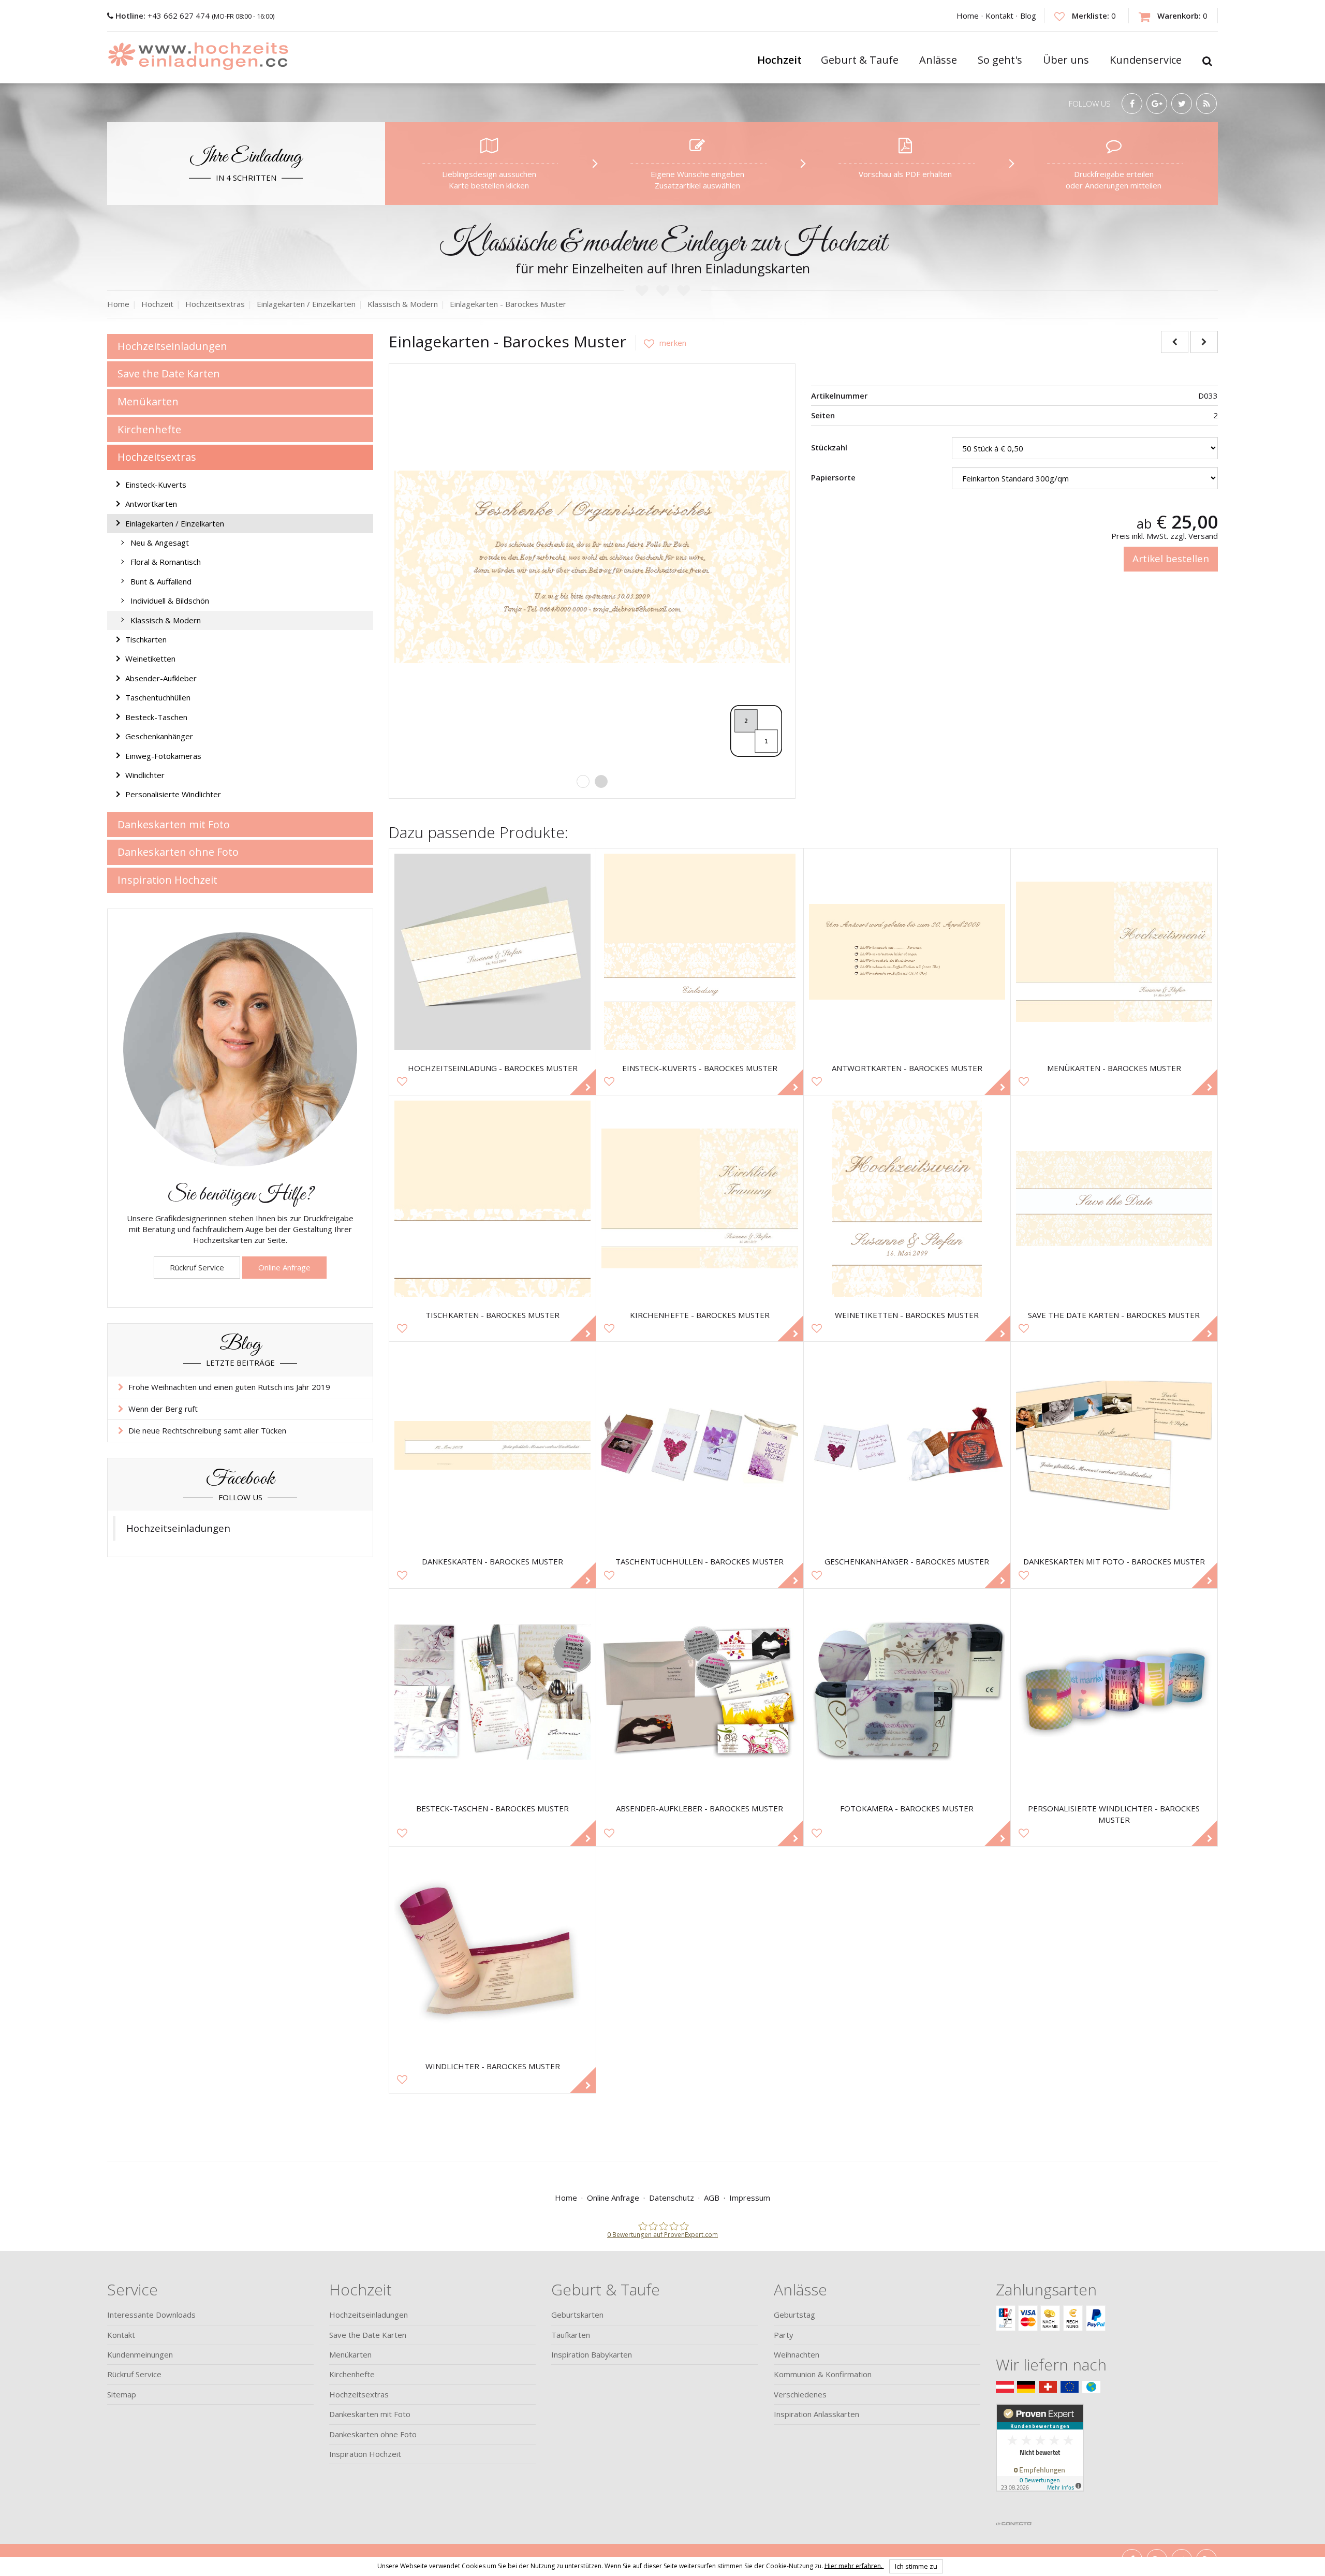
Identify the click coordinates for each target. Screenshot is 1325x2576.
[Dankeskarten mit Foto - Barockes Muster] (1114, 1445)
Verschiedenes (800, 2394)
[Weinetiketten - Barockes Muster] (907, 1199)
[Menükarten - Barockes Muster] (1114, 952)
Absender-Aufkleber (161, 678)
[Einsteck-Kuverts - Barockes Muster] (700, 952)
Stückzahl (829, 447)
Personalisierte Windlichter (173, 794)
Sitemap (122, 2394)
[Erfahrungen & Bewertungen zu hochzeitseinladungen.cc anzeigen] (1040, 2460)
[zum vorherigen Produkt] (1175, 342)
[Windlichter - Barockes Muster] (492, 1950)
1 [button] (583, 781)
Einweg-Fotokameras (163, 756)
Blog (1028, 16)
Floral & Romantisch (166, 562)
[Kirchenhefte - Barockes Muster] (700, 1199)
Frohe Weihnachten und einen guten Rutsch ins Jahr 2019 (229, 1387)
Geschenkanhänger (159, 736)
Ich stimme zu (916, 2566)
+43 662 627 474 (164, 16)
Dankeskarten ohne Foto (178, 852)
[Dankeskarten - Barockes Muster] (492, 1445)
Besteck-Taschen (156, 717)
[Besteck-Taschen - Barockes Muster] (492, 1692)
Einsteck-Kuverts (156, 485)
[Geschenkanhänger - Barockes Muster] (907, 1445)
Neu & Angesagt (160, 543)
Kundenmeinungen (140, 2354)
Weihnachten (797, 2354)
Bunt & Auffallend (161, 581)
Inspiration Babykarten (592, 2354)
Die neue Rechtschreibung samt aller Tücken (207, 1430)
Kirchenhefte (149, 429)
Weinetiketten (150, 658)
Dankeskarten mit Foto (174, 824)
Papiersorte (833, 477)
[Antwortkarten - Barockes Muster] (907, 952)
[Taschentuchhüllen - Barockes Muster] (700, 1445)
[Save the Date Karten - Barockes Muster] (1114, 1199)
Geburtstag (794, 2315)
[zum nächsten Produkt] (1204, 342)
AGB (712, 2198)
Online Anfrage (284, 1267)
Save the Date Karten (169, 374)
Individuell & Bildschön (170, 601)
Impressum (750, 2198)
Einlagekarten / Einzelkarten (175, 523)
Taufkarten (571, 2335)
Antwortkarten (151, 504)
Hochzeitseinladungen (172, 346)
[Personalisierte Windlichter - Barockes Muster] (1114, 1692)
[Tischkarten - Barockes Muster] (492, 1199)
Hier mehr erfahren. (854, 2565)
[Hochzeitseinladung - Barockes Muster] (492, 952)
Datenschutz (672, 2198)
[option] (592, 567)
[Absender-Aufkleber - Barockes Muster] (700, 1692)
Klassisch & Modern (166, 620)
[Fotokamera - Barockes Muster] (907, 1692)
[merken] (661, 343)
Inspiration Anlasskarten (816, 2414)
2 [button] (601, 781)
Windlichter (145, 775)
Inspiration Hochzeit (167, 880)
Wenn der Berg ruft (163, 1409)
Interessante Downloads (151, 2315)
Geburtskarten (577, 2315)
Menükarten (148, 401)
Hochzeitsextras (157, 457)
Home (968, 16)
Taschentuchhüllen (158, 697)
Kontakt (999, 16)
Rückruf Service (197, 1267)
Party (784, 2335)
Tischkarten (146, 639)
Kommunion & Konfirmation (823, 2374)
